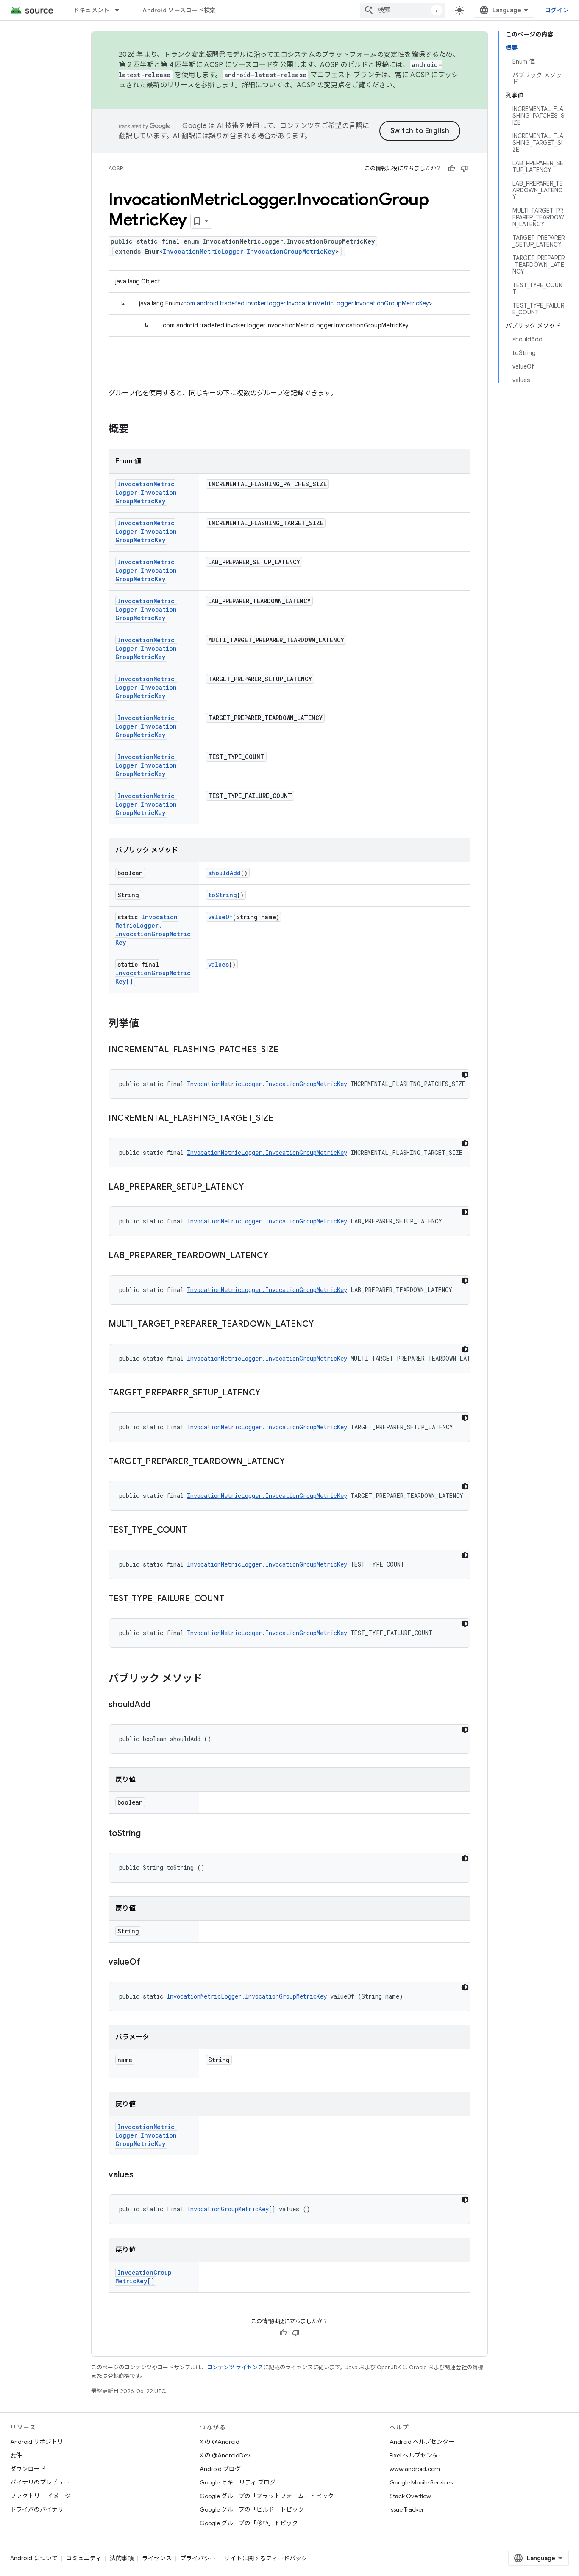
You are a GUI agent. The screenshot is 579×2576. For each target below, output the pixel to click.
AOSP (116, 168)
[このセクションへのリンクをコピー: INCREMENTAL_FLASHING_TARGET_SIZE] (282, 1119)
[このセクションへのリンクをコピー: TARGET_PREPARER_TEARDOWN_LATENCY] (293, 1462)
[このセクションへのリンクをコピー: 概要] (137, 430)
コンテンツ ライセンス (235, 2367)
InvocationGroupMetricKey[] (231, 2209)
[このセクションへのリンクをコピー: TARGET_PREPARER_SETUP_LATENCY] (269, 1393)
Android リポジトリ (37, 2442)
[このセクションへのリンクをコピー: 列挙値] (148, 1024)
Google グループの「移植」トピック (249, 2523)
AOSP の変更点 (321, 85)
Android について (34, 2558)
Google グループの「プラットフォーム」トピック (267, 2496)
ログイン (557, 10)
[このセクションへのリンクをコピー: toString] (149, 1834)
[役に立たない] (464, 169)
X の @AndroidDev (225, 2455)
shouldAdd (224, 873)
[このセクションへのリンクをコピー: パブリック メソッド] (211, 1679)
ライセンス (157, 2558)
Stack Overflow (410, 2496)
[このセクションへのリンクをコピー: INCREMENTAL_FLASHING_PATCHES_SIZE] (287, 1050)
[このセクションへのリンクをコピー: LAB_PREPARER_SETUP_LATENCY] (252, 1187)
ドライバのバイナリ (37, 2509)
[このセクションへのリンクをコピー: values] (142, 2175)
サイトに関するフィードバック (266, 2558)
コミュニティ (84, 2558)
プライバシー (198, 2558)
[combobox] (403, 10)
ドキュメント (92, 10)
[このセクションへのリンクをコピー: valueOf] (149, 1963)
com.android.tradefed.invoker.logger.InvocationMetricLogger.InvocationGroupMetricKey (306, 303)
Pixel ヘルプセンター (417, 2455)
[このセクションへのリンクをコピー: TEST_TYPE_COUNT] (195, 1531)
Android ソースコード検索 (179, 10)
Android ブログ (220, 2469)
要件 (16, 2455)
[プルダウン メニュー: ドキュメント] (121, 10)
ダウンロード (28, 2469)
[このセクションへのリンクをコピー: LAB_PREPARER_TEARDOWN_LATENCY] (277, 1256)
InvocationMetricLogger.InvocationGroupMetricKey (249, 251)
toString (223, 895)
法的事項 (122, 2558)
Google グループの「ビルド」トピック (252, 2509)
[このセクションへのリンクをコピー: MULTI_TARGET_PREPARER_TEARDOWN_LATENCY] (322, 1325)
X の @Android (220, 2442)
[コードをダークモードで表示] (465, 1075)
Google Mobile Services (421, 2482)
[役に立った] (451, 169)
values (219, 964)
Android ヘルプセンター (422, 2442)
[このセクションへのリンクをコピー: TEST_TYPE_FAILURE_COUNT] (233, 1599)
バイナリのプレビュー (40, 2482)
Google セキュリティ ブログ (238, 2482)
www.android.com (415, 2469)
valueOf (220, 917)
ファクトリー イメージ (40, 2496)
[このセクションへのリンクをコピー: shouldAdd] (159, 1705)
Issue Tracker (407, 2509)
